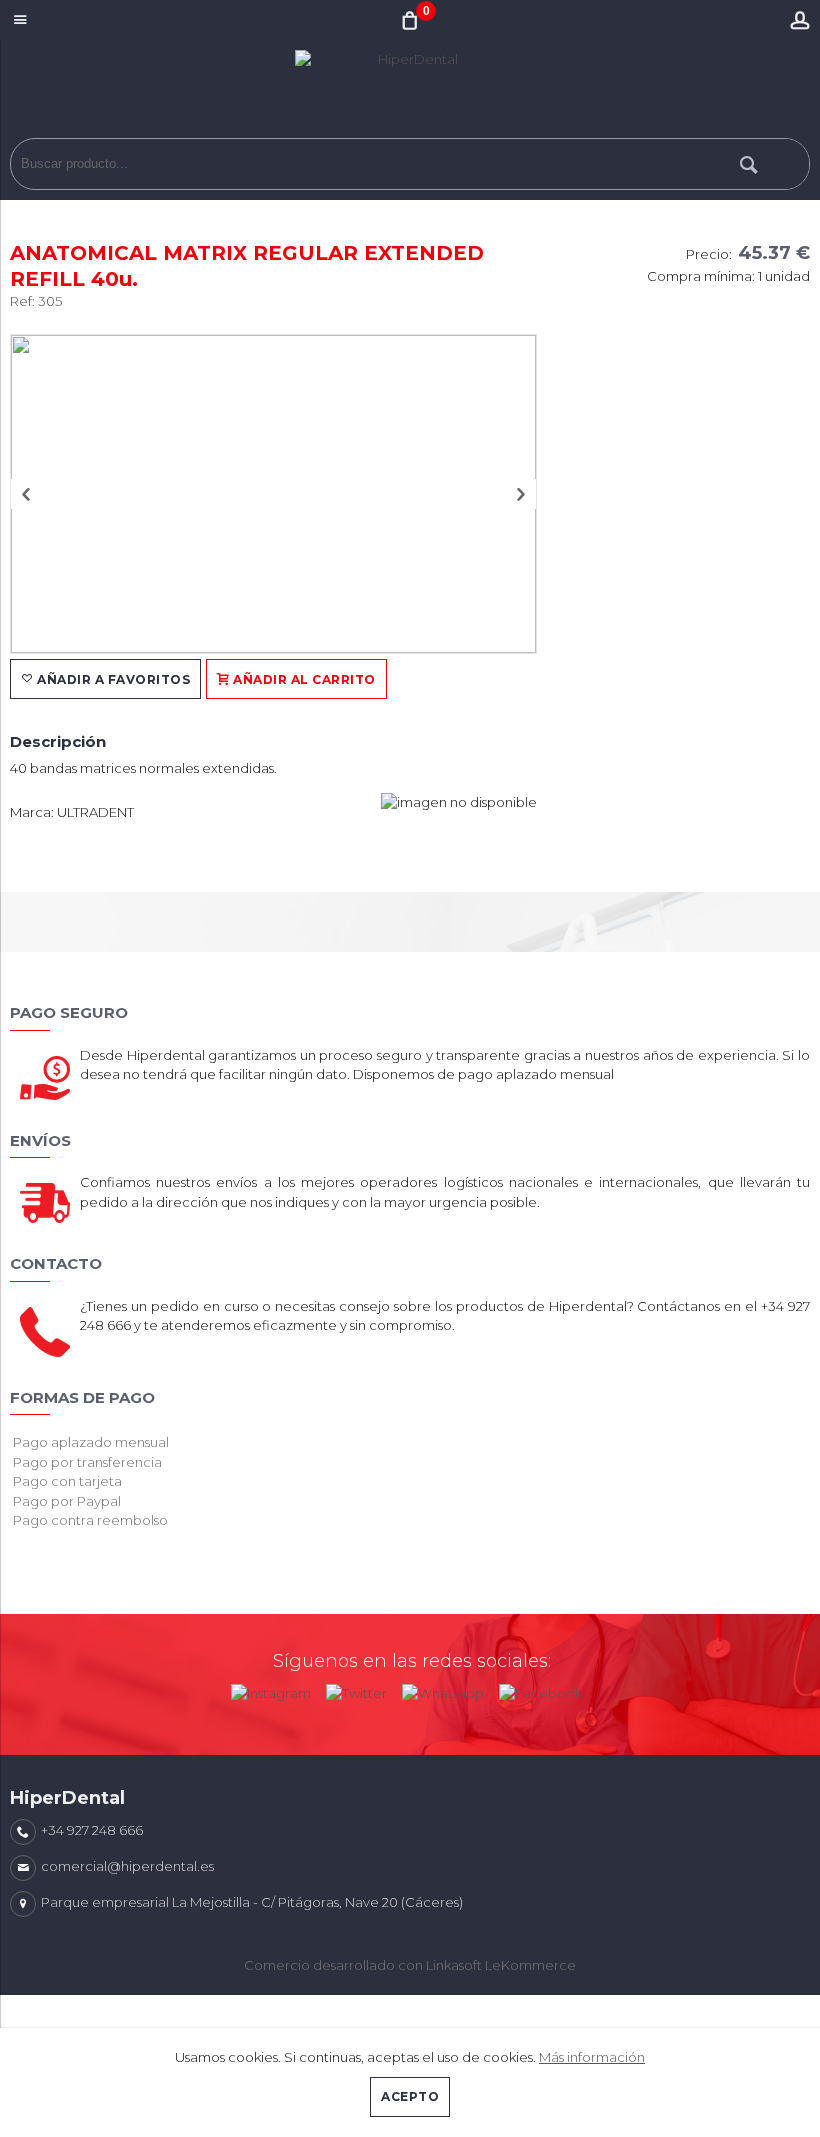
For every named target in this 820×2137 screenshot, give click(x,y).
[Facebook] (540, 1689)
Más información (592, 2057)
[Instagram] (271, 1689)
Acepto (410, 2096)
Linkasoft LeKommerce (501, 1965)
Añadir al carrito (303, 679)
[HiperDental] (410, 94)
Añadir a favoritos (112, 679)
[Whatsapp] (443, 1689)
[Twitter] (356, 1689)
